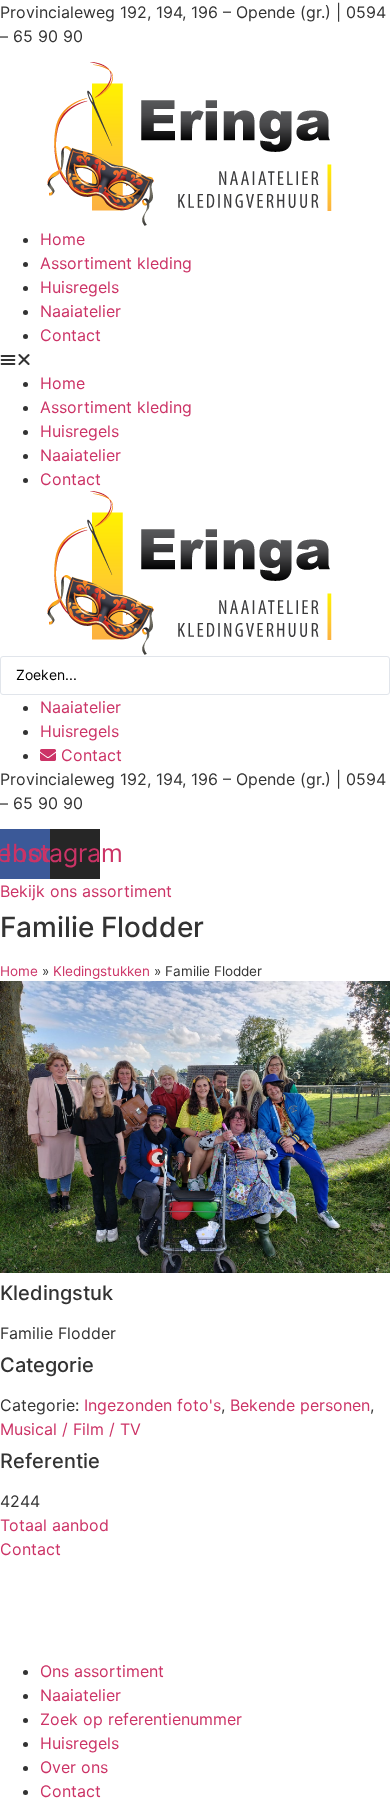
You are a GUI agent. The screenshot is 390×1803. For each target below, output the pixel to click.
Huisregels (79, 287)
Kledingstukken (101, 971)
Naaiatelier (80, 311)
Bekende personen (300, 1405)
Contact (70, 335)
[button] (195, 359)
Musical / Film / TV (70, 1429)
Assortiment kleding (116, 263)
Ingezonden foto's (152, 1405)
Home (62, 239)
